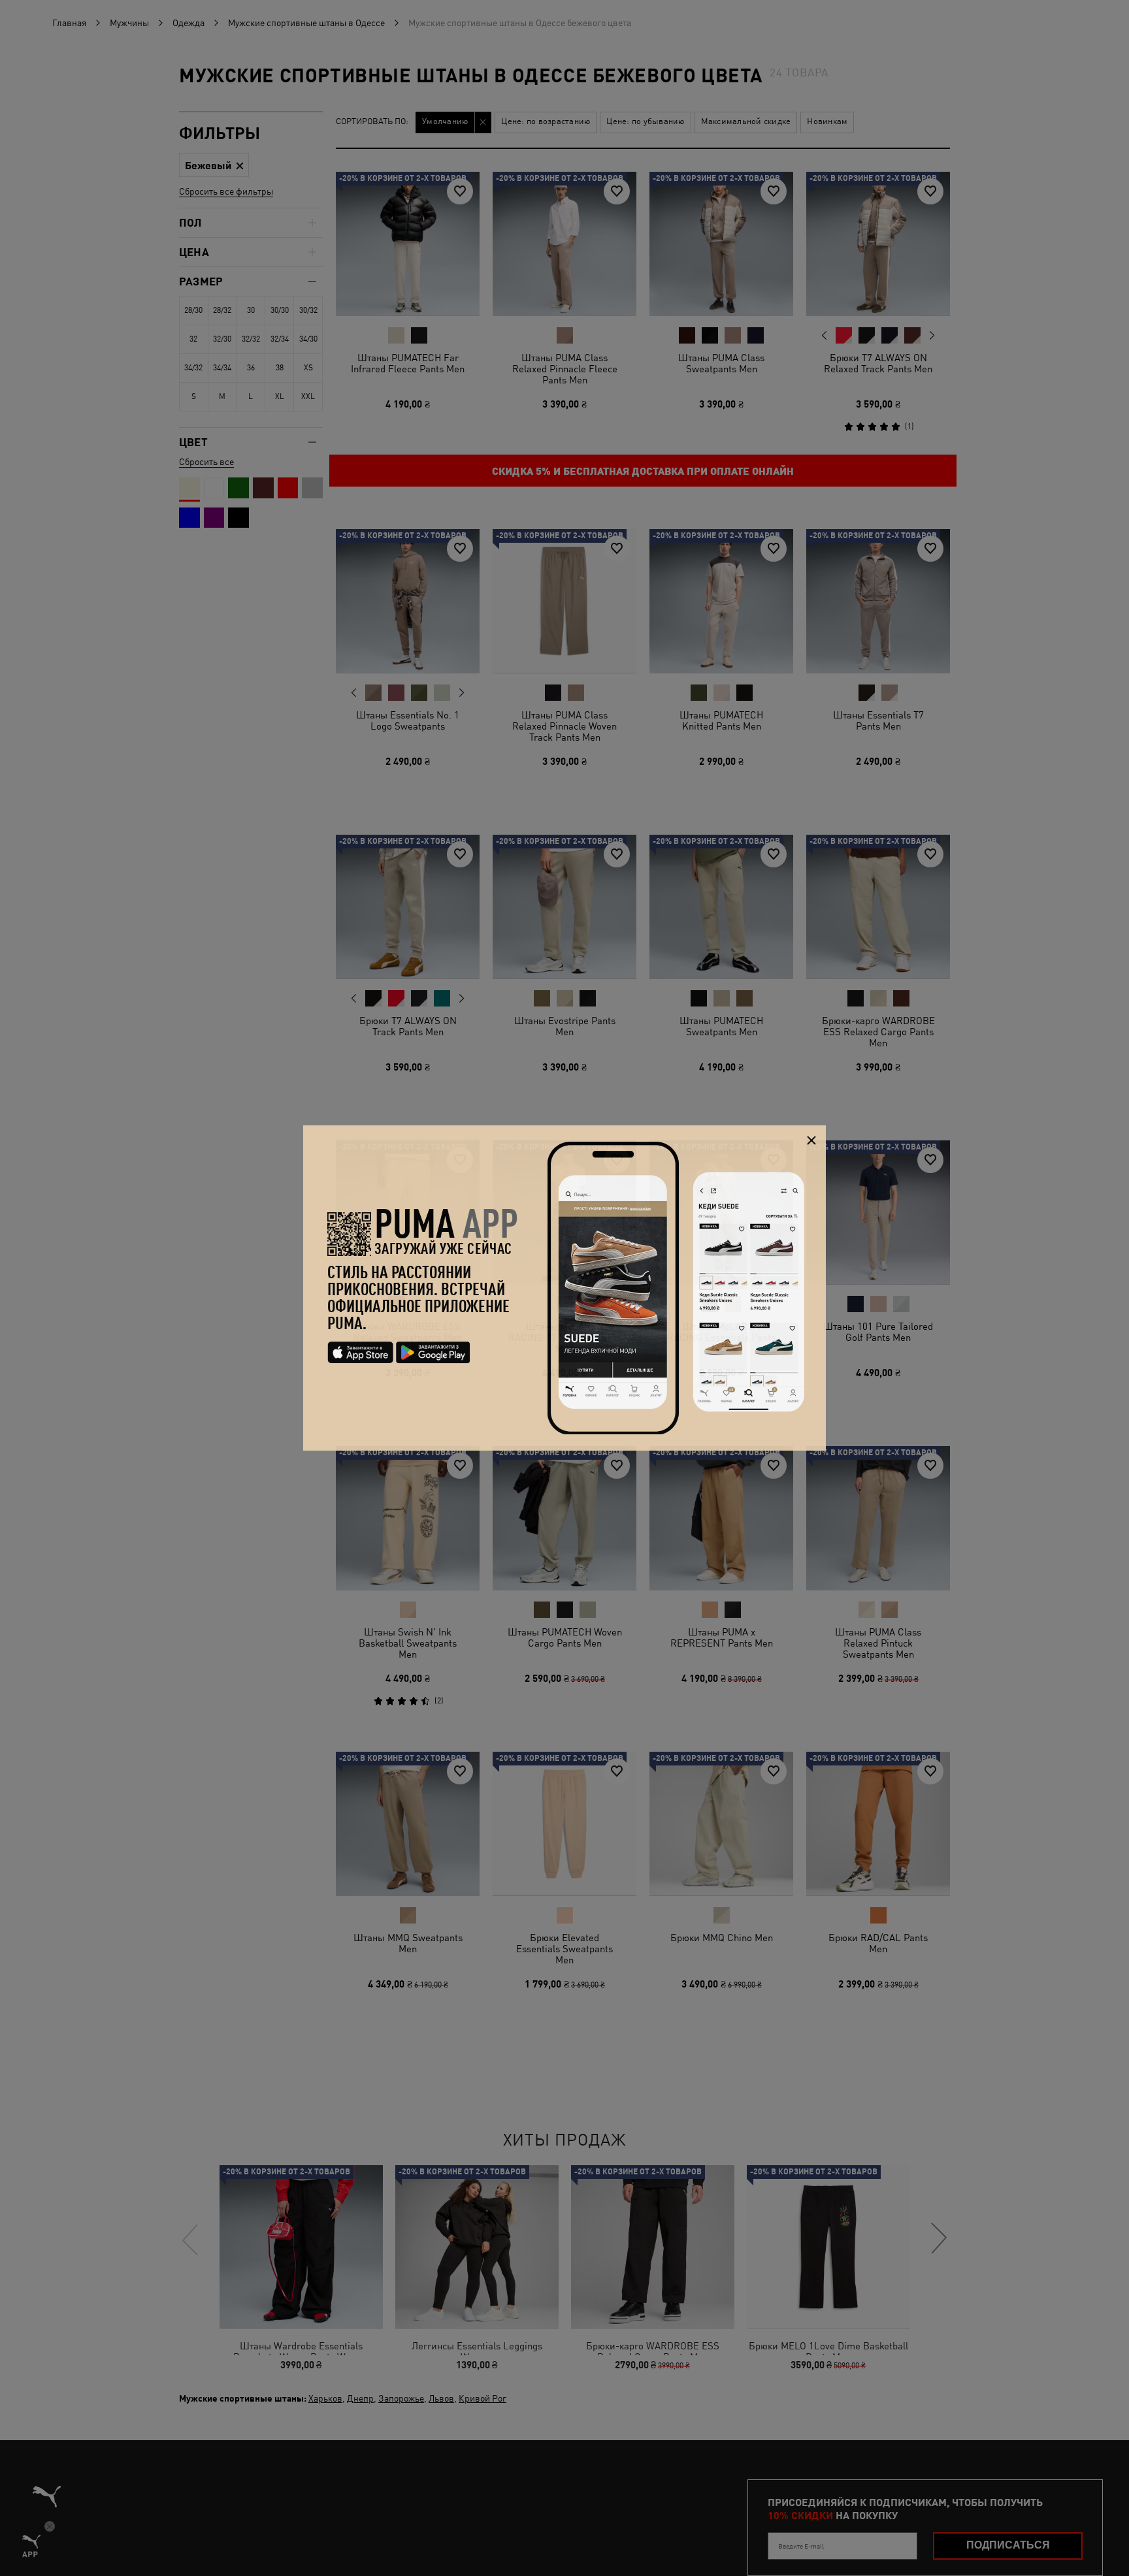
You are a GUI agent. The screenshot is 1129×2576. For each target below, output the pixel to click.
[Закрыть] (811, 1140)
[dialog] (564, 1288)
